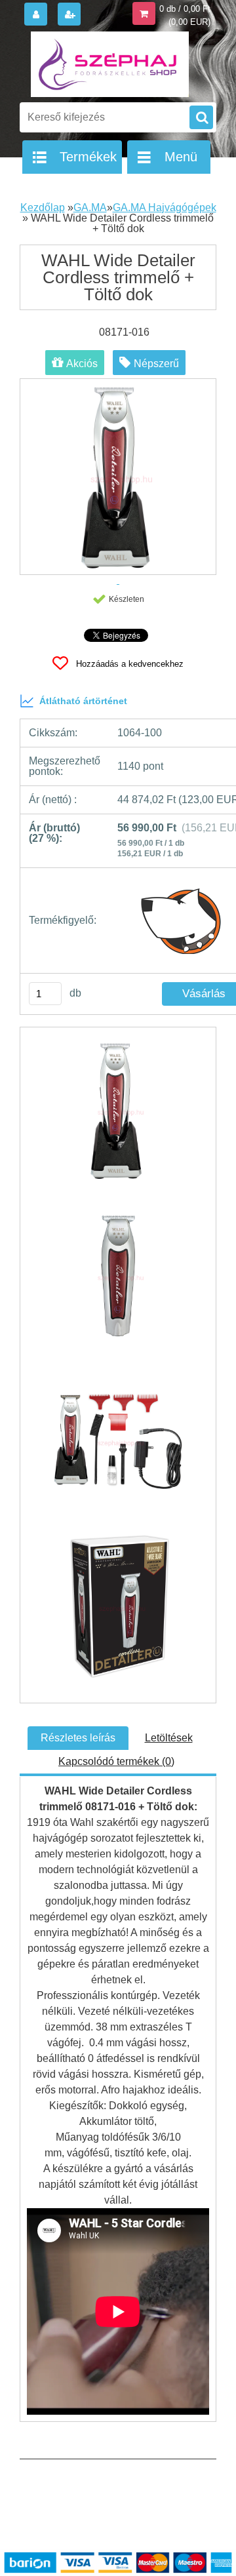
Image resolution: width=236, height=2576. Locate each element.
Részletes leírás (78, 1738)
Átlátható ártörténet (83, 701)
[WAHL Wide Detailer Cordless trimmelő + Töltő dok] (118, 1117)
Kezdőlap (43, 208)
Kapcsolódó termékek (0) (116, 1761)
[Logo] (110, 64)
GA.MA (90, 208)
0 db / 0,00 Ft (185, 9)
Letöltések (169, 1738)
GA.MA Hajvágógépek (165, 208)
